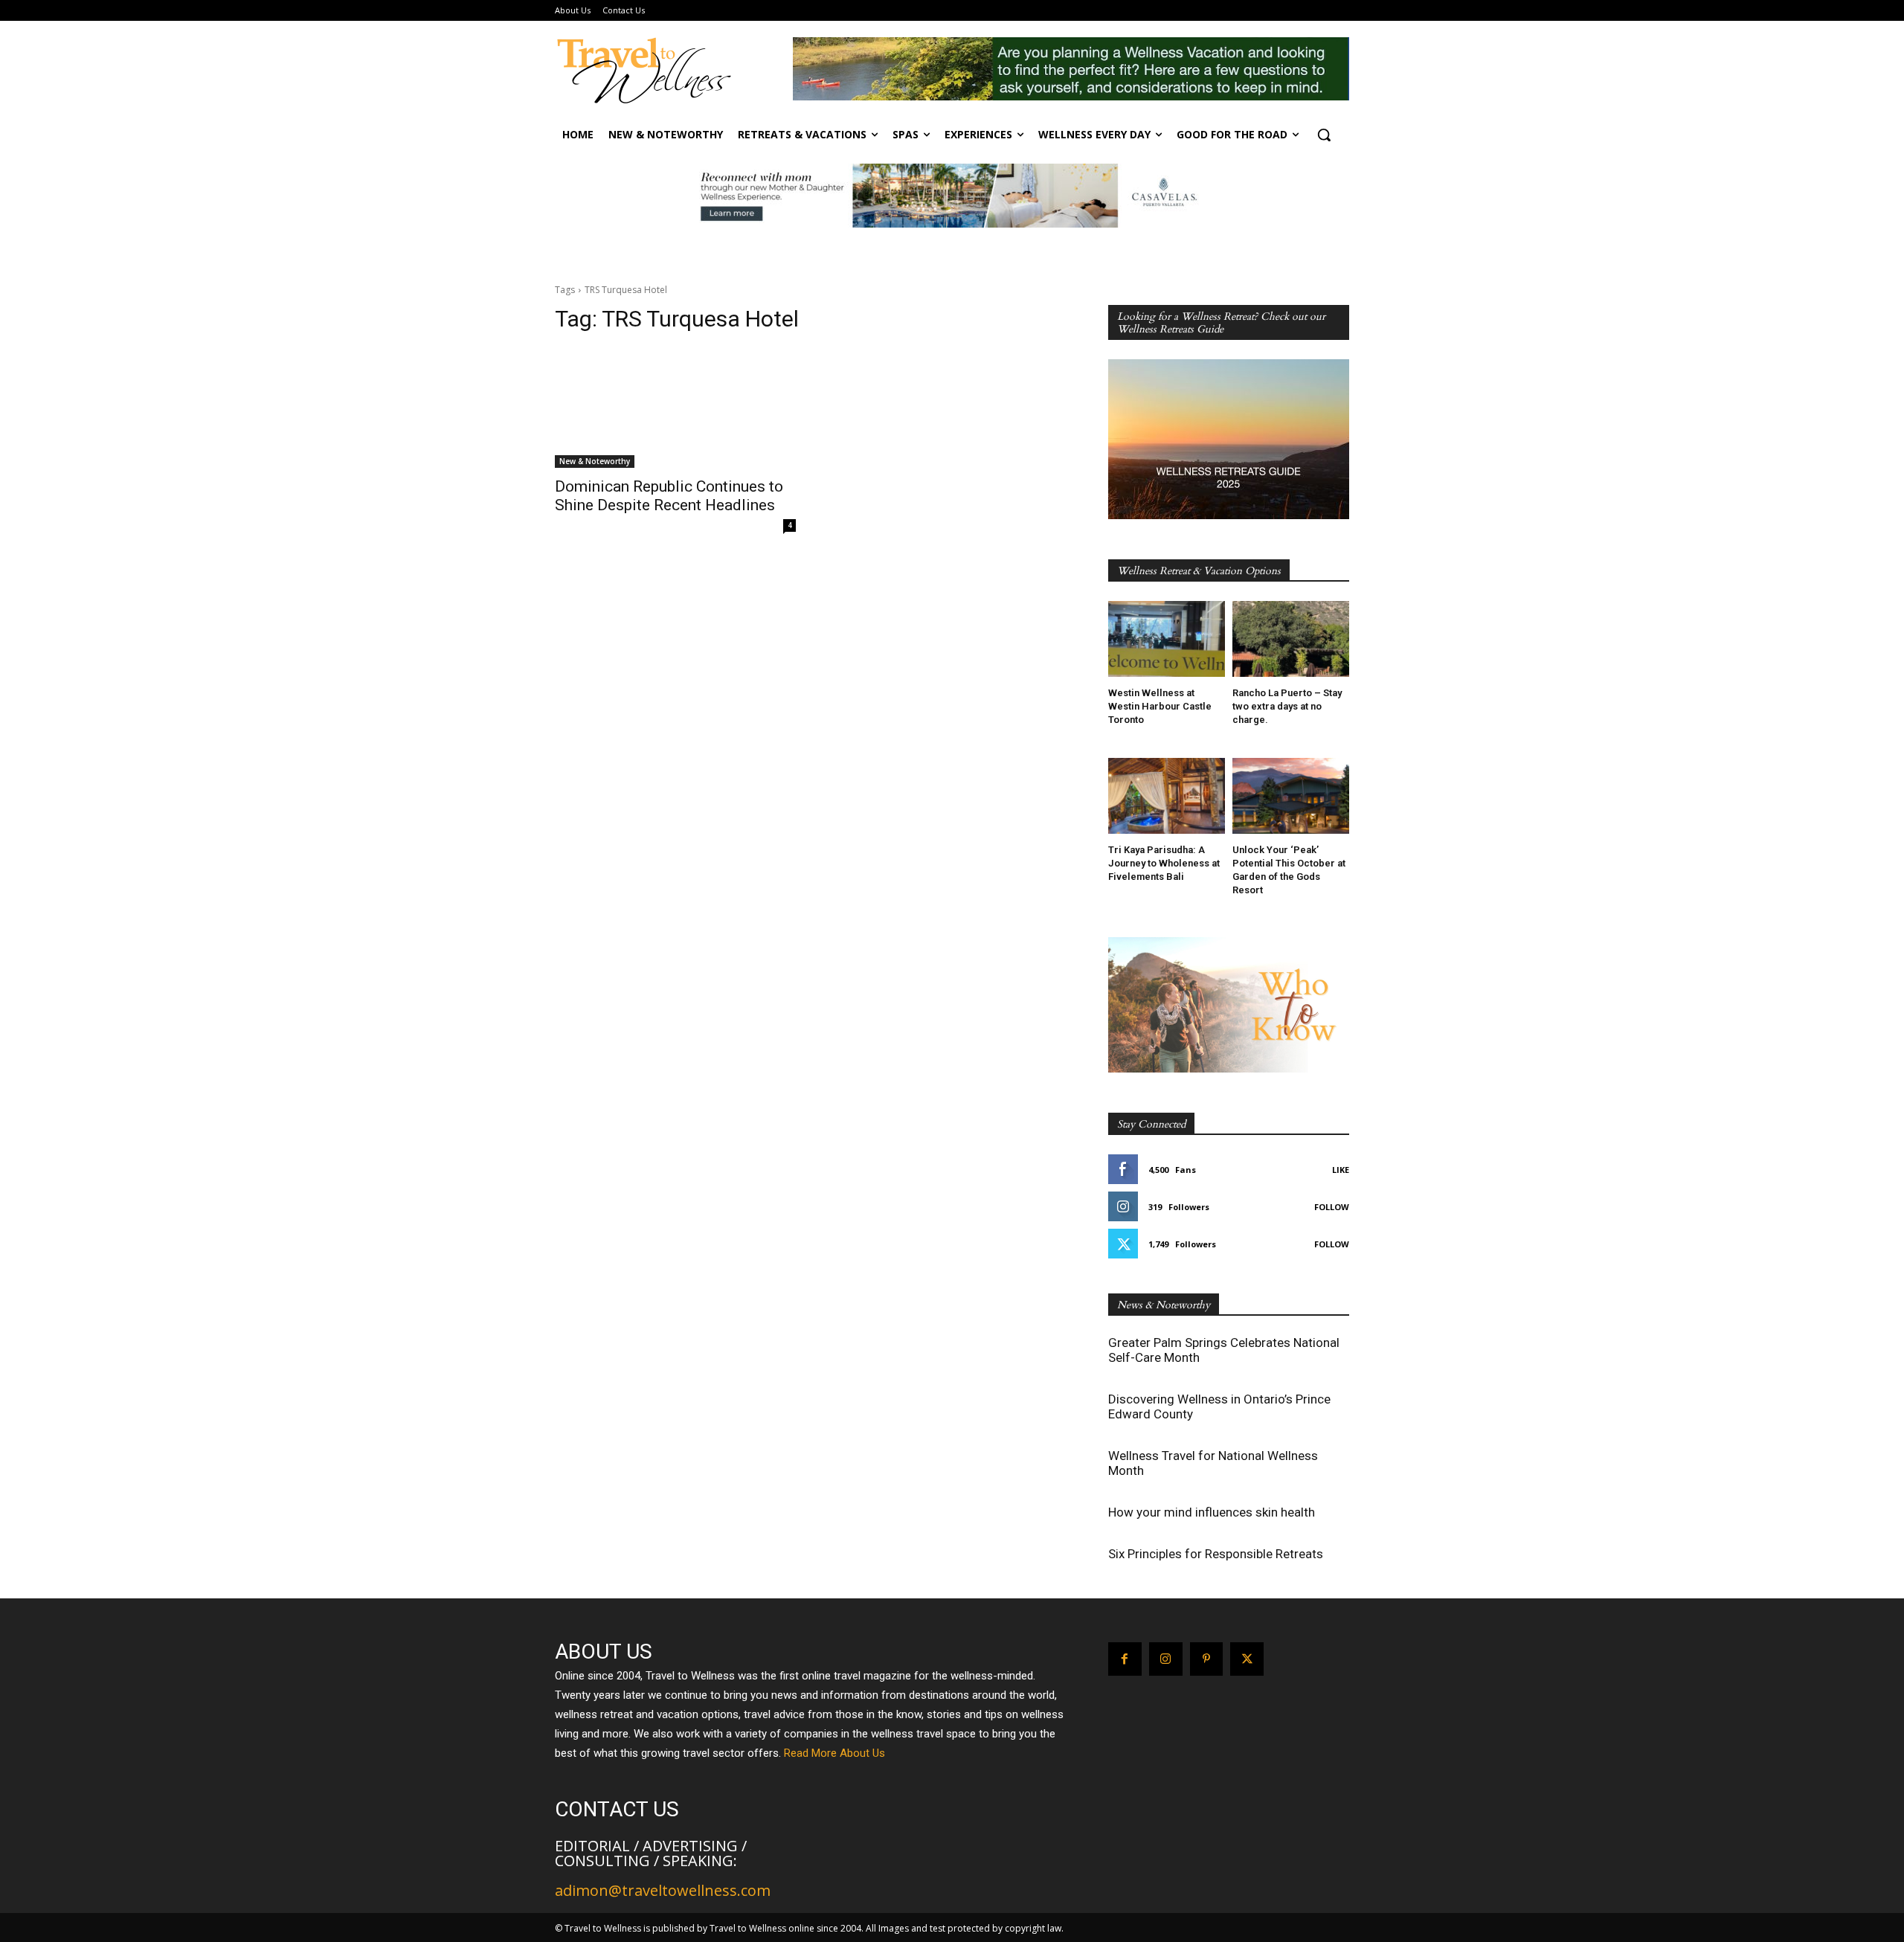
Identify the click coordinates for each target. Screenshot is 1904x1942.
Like (1341, 1170)
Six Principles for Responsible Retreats (1216, 1554)
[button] (1324, 135)
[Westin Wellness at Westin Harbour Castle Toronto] (1167, 639)
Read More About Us (834, 1753)
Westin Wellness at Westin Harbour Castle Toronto (1160, 706)
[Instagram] (1166, 1659)
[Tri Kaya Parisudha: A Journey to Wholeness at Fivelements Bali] (1167, 796)
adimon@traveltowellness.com (663, 1890)
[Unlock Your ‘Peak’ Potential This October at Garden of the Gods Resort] (1291, 796)
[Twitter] (1247, 1659)
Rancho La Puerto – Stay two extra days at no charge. (1287, 706)
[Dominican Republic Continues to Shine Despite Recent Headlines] (675, 408)
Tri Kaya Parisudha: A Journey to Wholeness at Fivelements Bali (1164, 863)
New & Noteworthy (595, 461)
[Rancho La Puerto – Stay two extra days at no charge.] (1291, 639)
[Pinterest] (1207, 1659)
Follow (1332, 1207)
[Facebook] (1125, 1659)
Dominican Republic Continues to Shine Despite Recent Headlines (669, 496)
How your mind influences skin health (1212, 1512)
